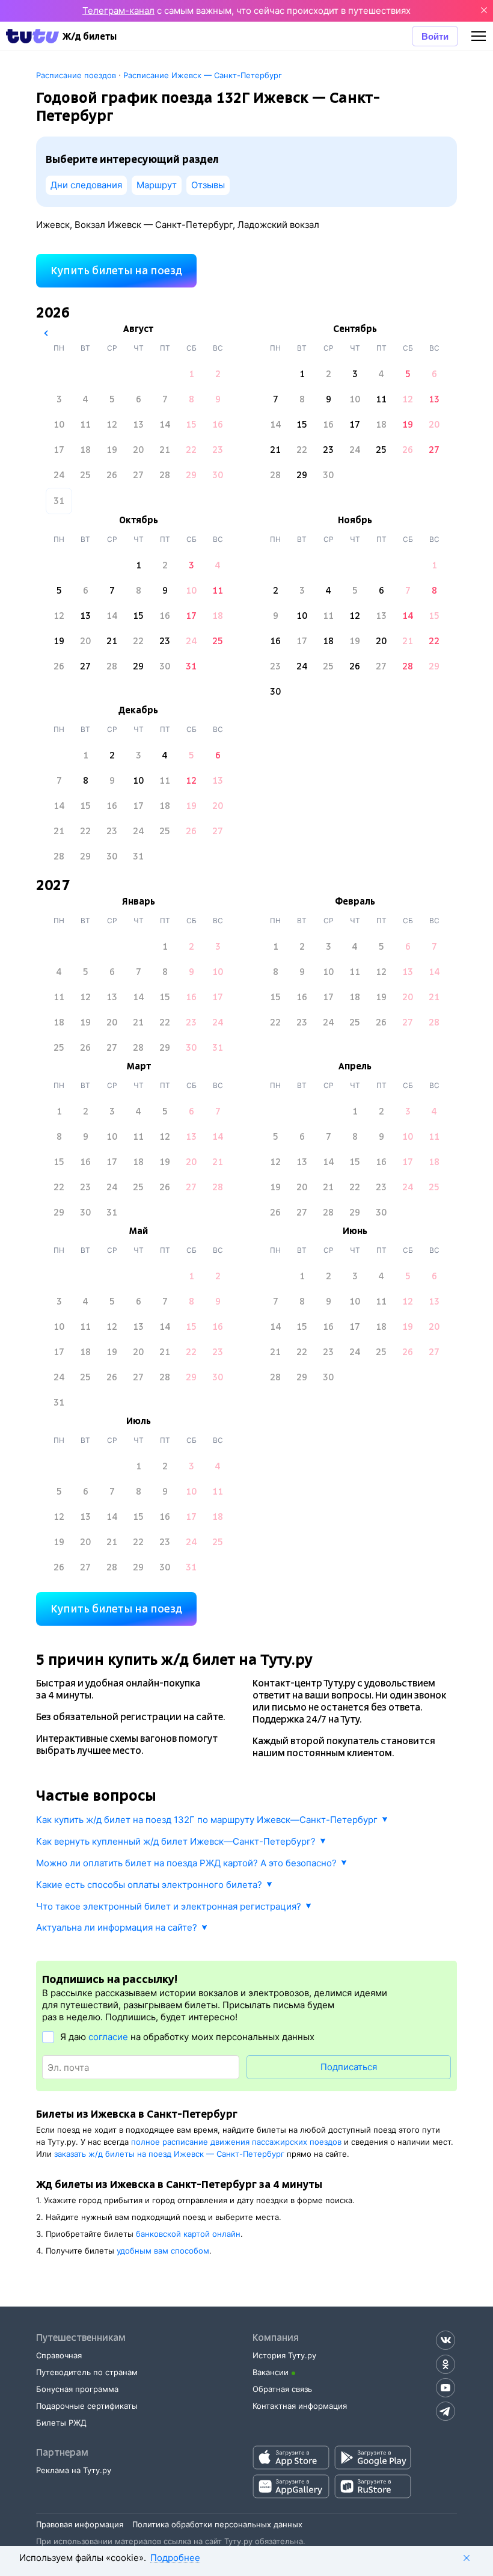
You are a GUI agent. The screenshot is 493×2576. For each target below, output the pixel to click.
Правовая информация (80, 2524)
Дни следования (86, 185)
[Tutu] (32, 36)
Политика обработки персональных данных (217, 2524)
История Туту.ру (284, 2355)
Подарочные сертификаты (87, 2406)
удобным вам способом (163, 2251)
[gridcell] (191, 374)
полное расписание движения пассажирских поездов (236, 2142)
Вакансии (271, 2372)
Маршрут (157, 185)
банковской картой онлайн (188, 2234)
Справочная (59, 2355)
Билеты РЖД (61, 2423)
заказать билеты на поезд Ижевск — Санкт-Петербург (169, 2154)
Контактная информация (300, 2406)
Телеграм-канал (118, 11)
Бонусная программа (77, 2389)
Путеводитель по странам (87, 2372)
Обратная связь (282, 2389)
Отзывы (208, 185)
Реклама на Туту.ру (74, 2470)
